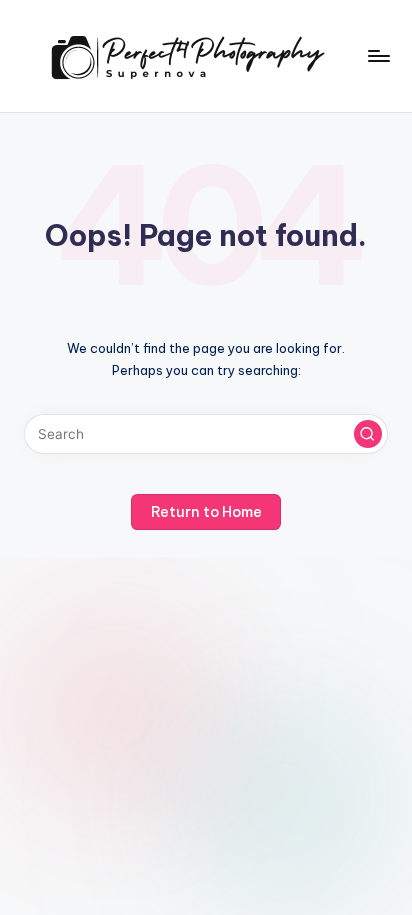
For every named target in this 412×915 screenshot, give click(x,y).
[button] (368, 434)
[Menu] (378, 55)
